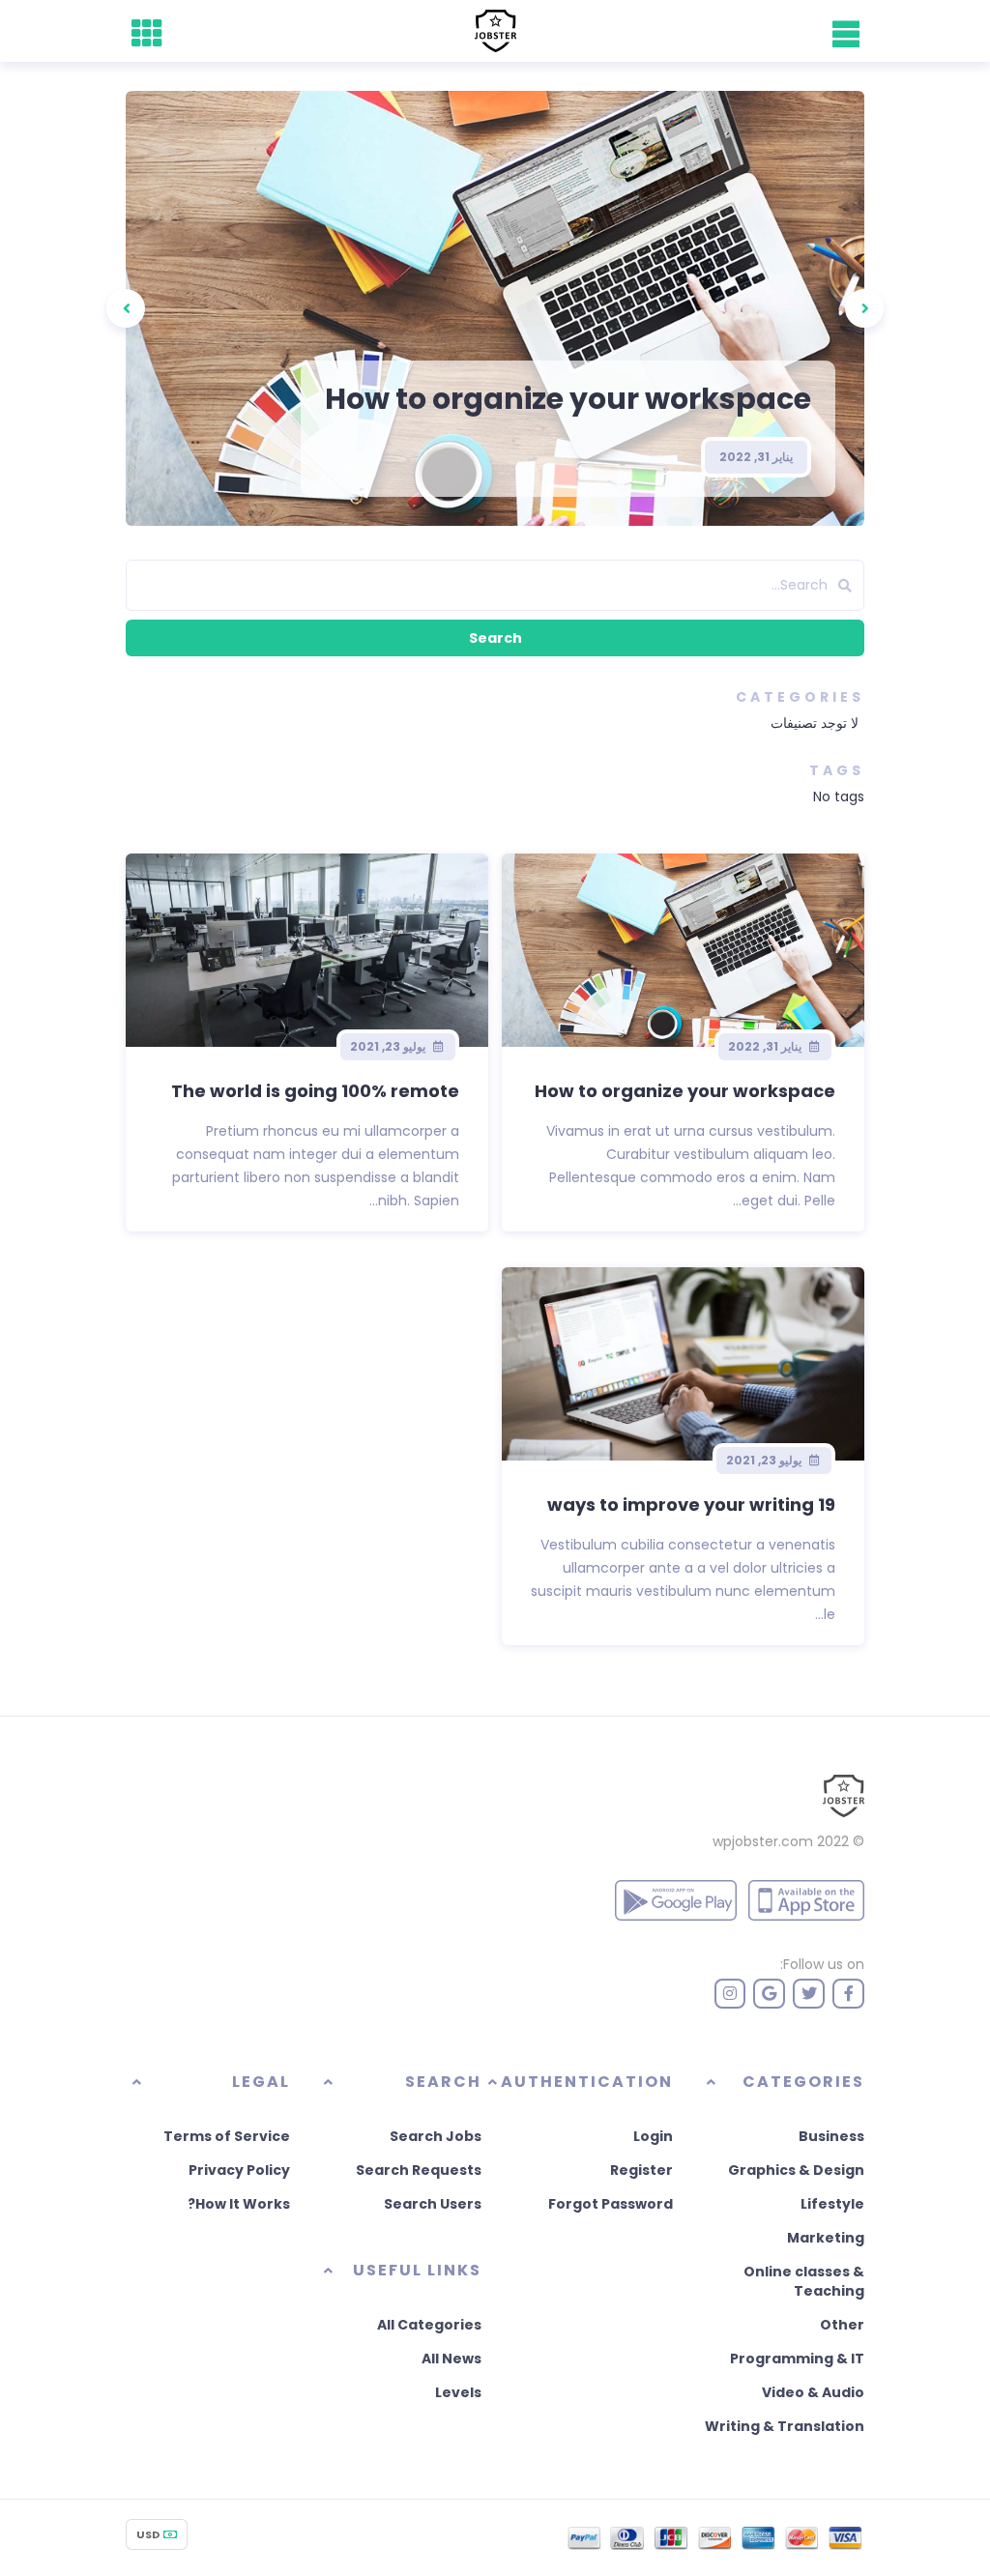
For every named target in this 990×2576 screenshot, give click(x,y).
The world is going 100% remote (315, 1091)
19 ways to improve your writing (691, 1505)
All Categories (429, 2325)
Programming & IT (797, 2359)
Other (842, 2325)
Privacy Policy (239, 2170)
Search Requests (419, 2170)
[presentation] (864, 308)
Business (831, 2136)
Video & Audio (813, 2392)
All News (451, 2359)
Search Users (433, 2204)
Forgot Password (611, 2204)
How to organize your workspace (568, 399)
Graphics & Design (796, 2170)
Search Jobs (436, 2136)
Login (653, 2136)
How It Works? (239, 2204)
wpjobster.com (763, 1841)
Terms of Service (227, 2136)
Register (641, 2170)
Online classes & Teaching (804, 2281)
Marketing (826, 2238)
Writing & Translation (785, 2426)
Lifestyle (832, 2204)
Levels (458, 2392)
